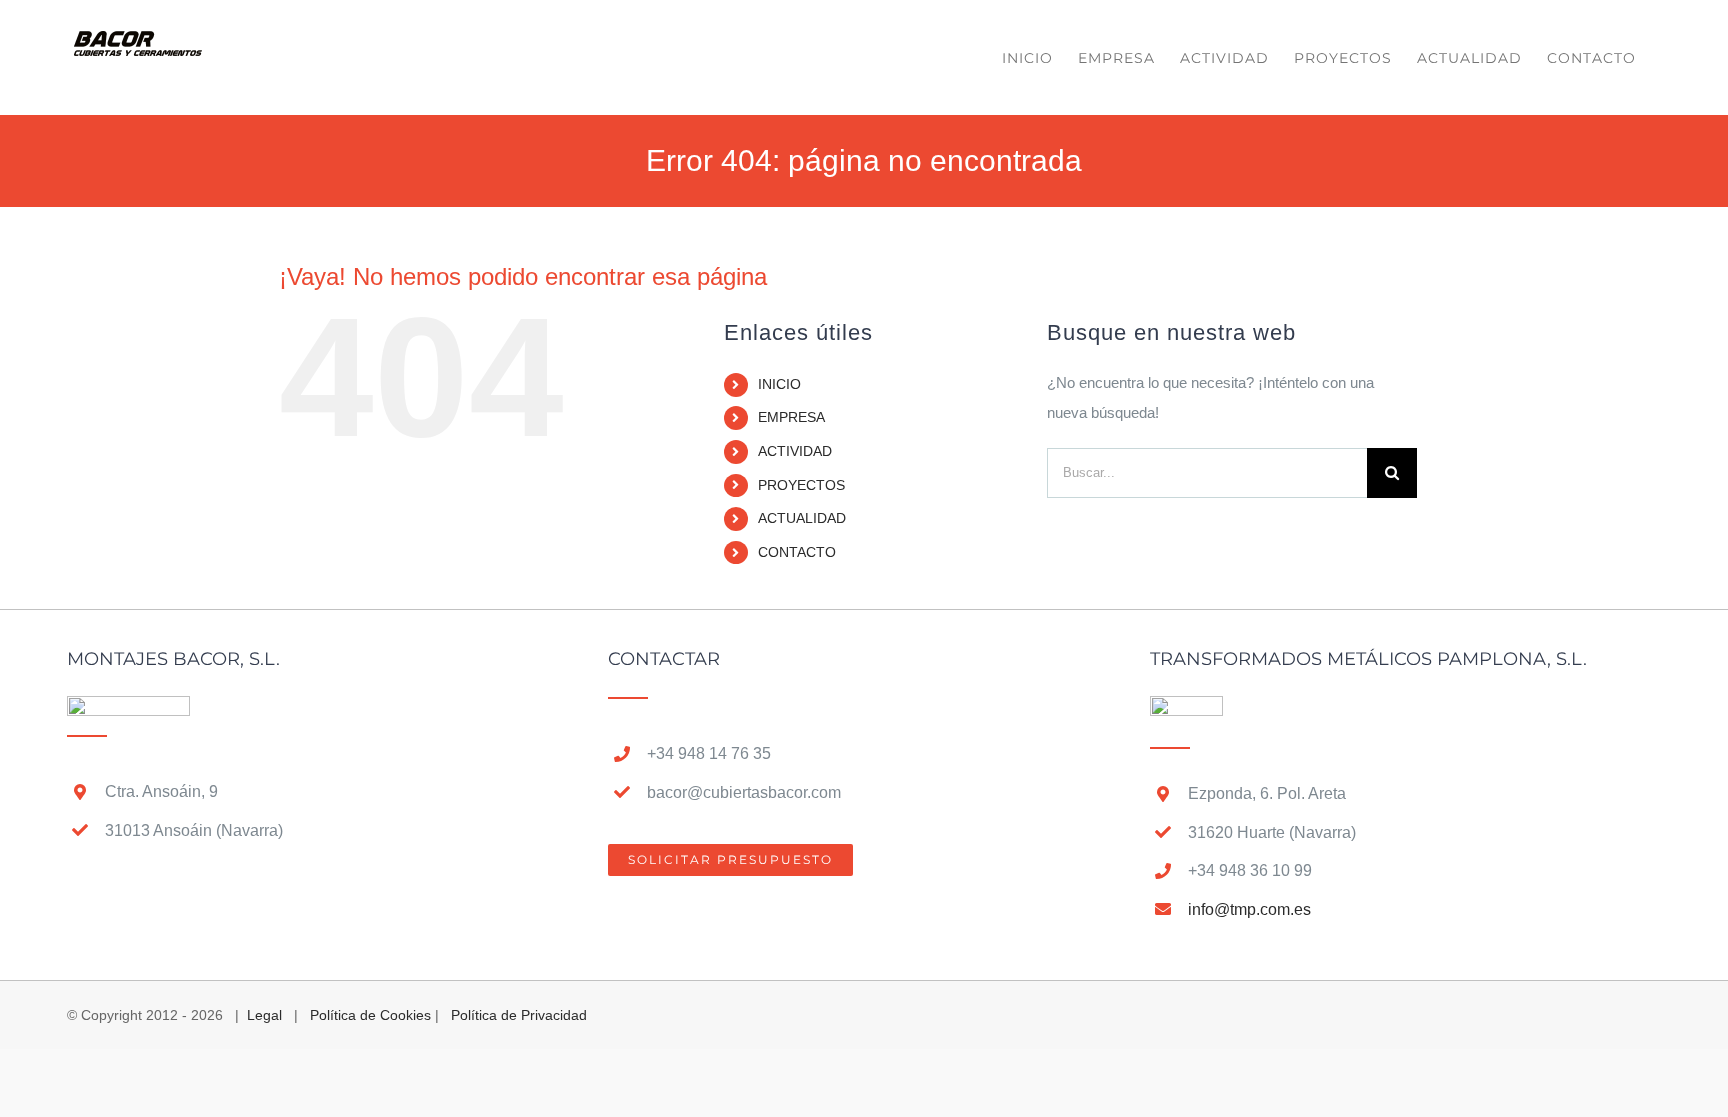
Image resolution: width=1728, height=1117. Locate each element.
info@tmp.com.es (1249, 909)
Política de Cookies (370, 1015)
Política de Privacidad (519, 1015)
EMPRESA (791, 417)
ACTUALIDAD (802, 518)
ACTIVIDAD (795, 451)
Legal (264, 1015)
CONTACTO (797, 552)
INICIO (779, 384)
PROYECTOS (801, 485)
